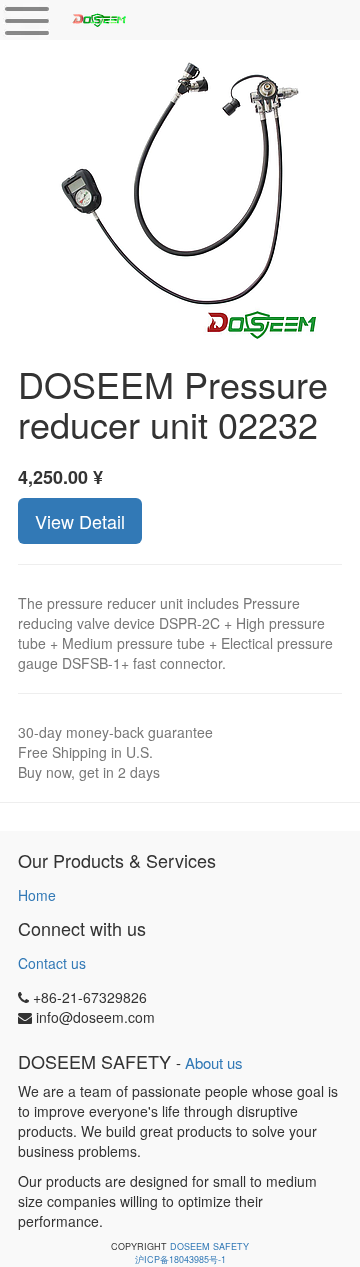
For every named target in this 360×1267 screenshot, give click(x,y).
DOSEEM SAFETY (209, 1246)
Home (37, 895)
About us (214, 1062)
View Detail (80, 521)
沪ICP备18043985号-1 (180, 1259)
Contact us (52, 963)
